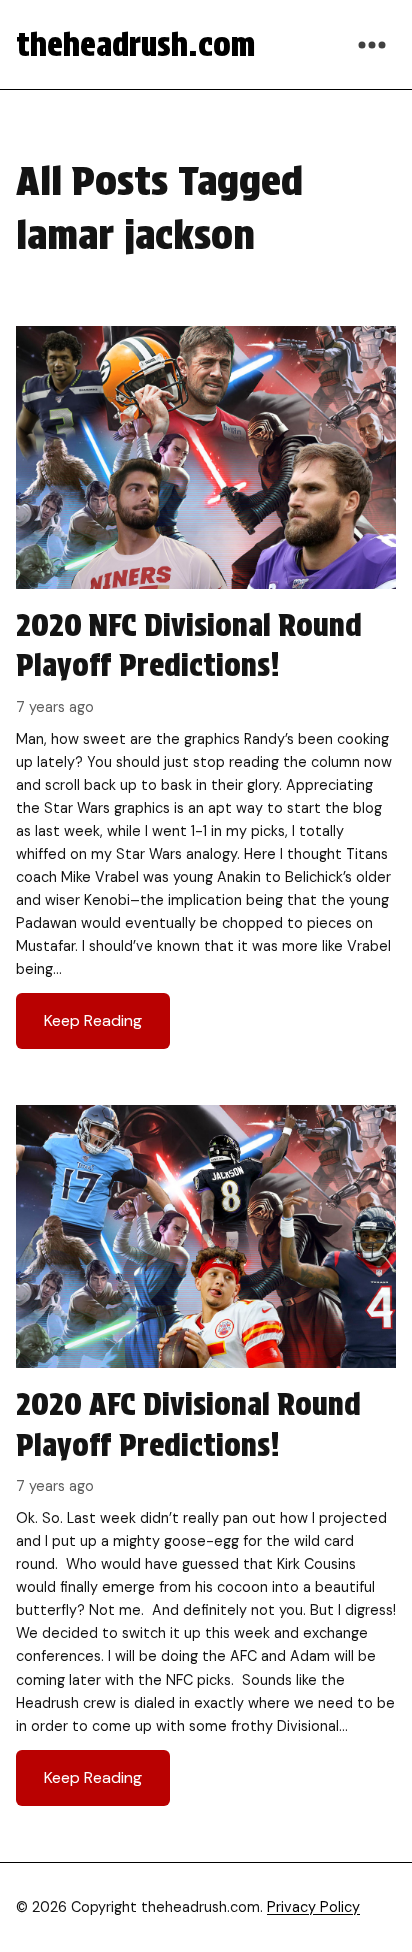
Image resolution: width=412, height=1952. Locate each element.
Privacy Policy (313, 1907)
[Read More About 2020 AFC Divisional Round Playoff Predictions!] (206, 1463)
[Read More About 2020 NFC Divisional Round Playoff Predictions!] (206, 695)
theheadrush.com (135, 44)
